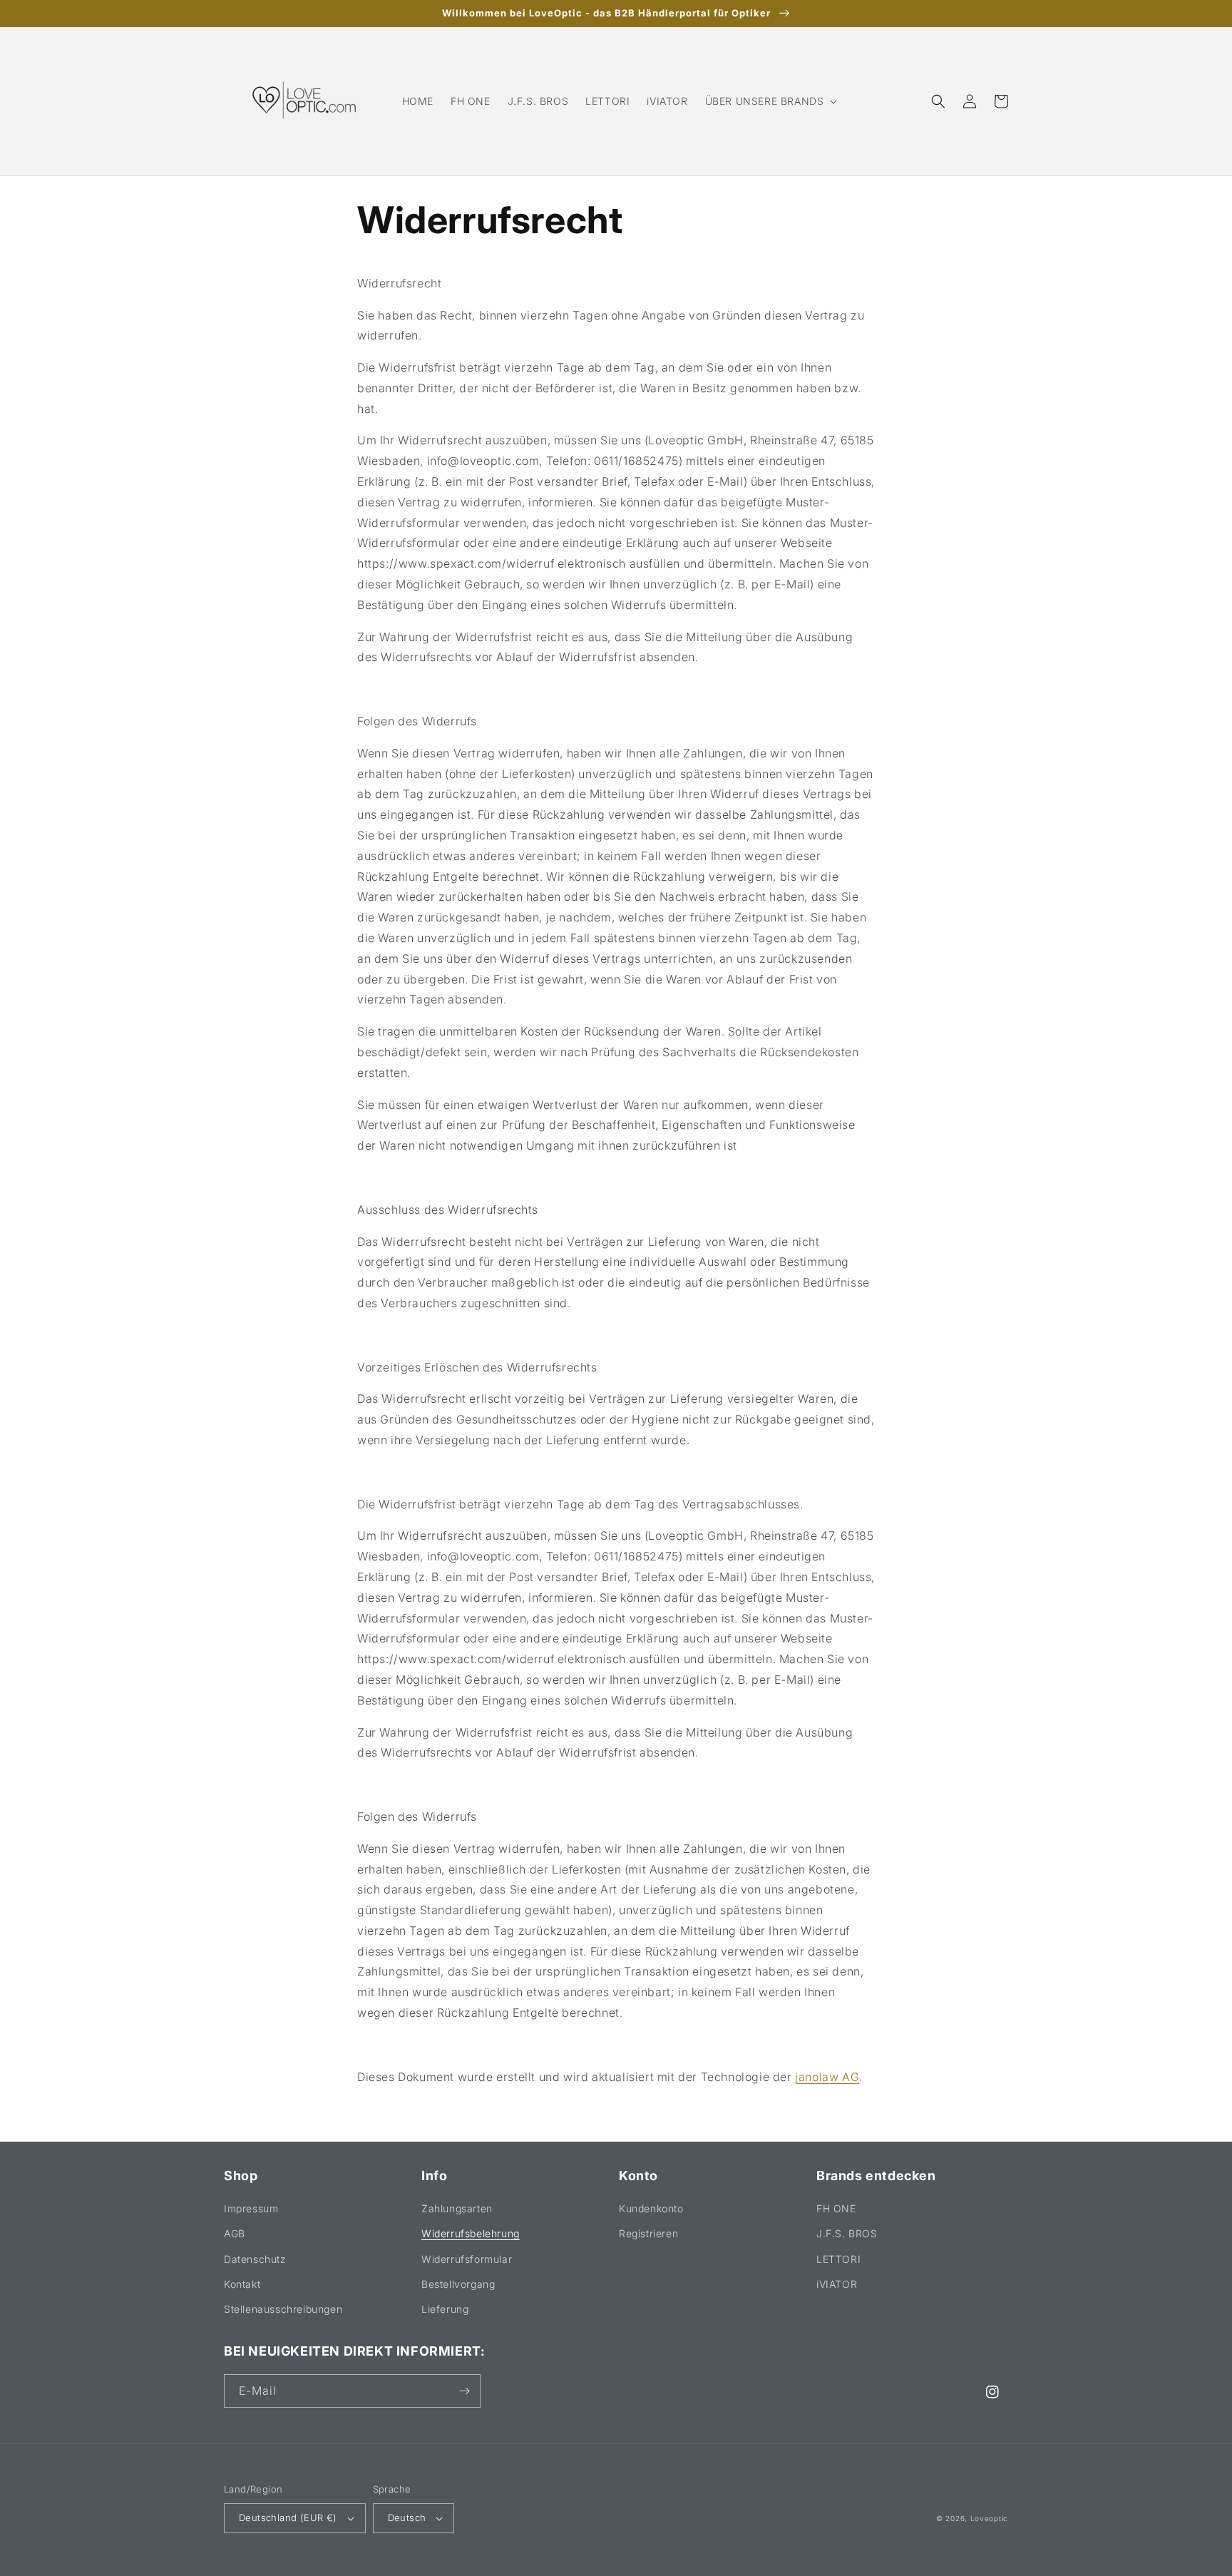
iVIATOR (837, 2284)
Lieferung (445, 2309)
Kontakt (242, 2284)
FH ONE (836, 2208)
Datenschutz (255, 2259)
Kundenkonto (651, 2208)
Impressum (251, 2208)
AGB (235, 2233)
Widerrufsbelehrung (471, 2233)
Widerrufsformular (467, 2259)
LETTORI (838, 2259)
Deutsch (407, 2518)
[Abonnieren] (464, 2391)
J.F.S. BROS (847, 2233)
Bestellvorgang (458, 2284)
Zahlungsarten (457, 2208)
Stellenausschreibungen (283, 2309)
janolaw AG (827, 2077)
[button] (770, 101)
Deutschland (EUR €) (288, 2518)
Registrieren (648, 2233)
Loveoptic (989, 2518)
